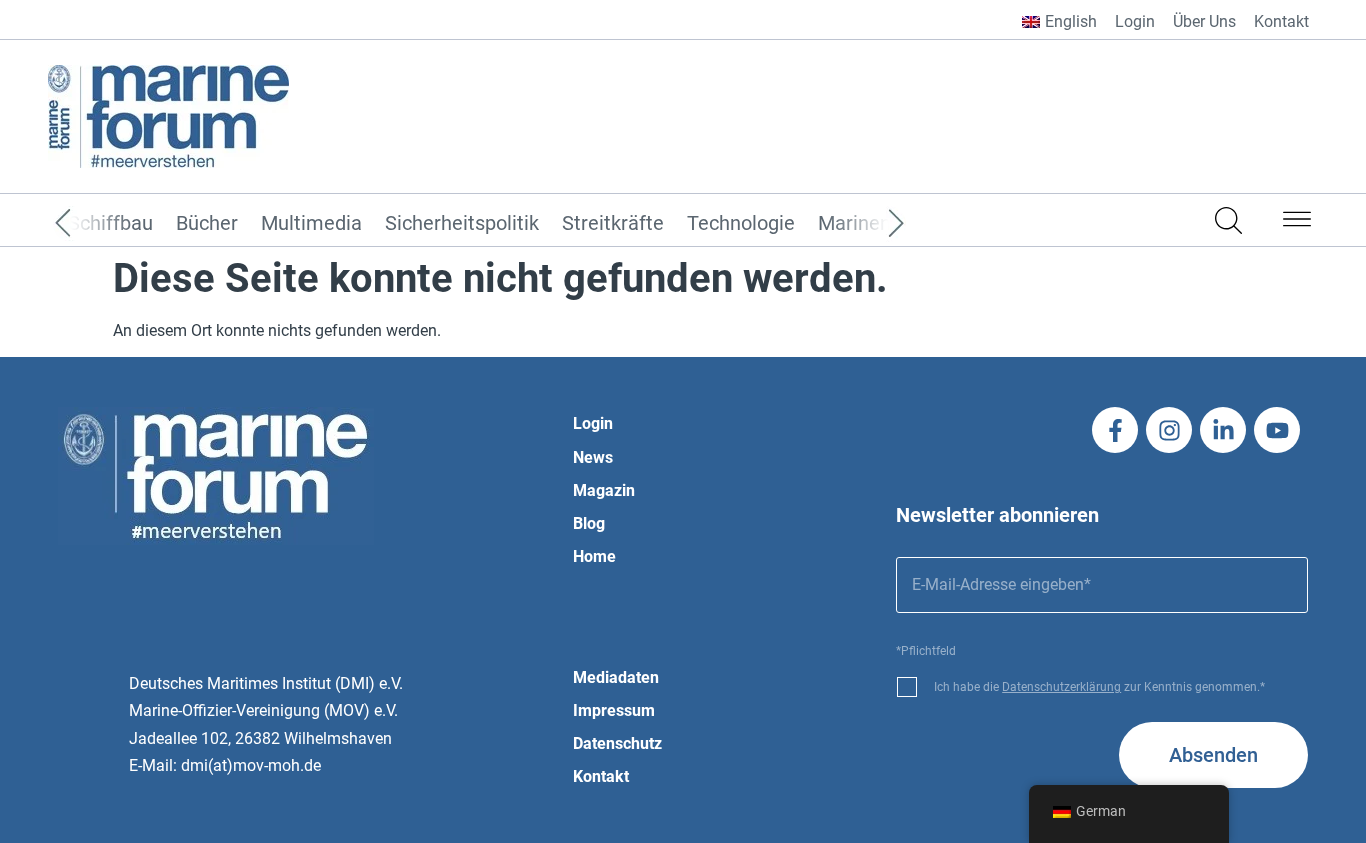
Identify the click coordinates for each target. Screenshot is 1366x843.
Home (594, 556)
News (593, 457)
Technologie (741, 224)
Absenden (1213, 755)
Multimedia (311, 224)
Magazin (604, 490)
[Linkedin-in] (1223, 430)
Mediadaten (616, 677)
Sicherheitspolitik (462, 224)
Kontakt (1281, 21)
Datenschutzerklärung (1061, 687)
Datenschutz (617, 743)
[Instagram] (1169, 430)
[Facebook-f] (1115, 430)
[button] (1297, 223)
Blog (589, 523)
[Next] (866, 224)
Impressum (614, 710)
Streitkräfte (613, 224)
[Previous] (93, 224)
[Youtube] (1277, 430)
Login (1135, 21)
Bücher (207, 224)
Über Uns (1204, 21)
